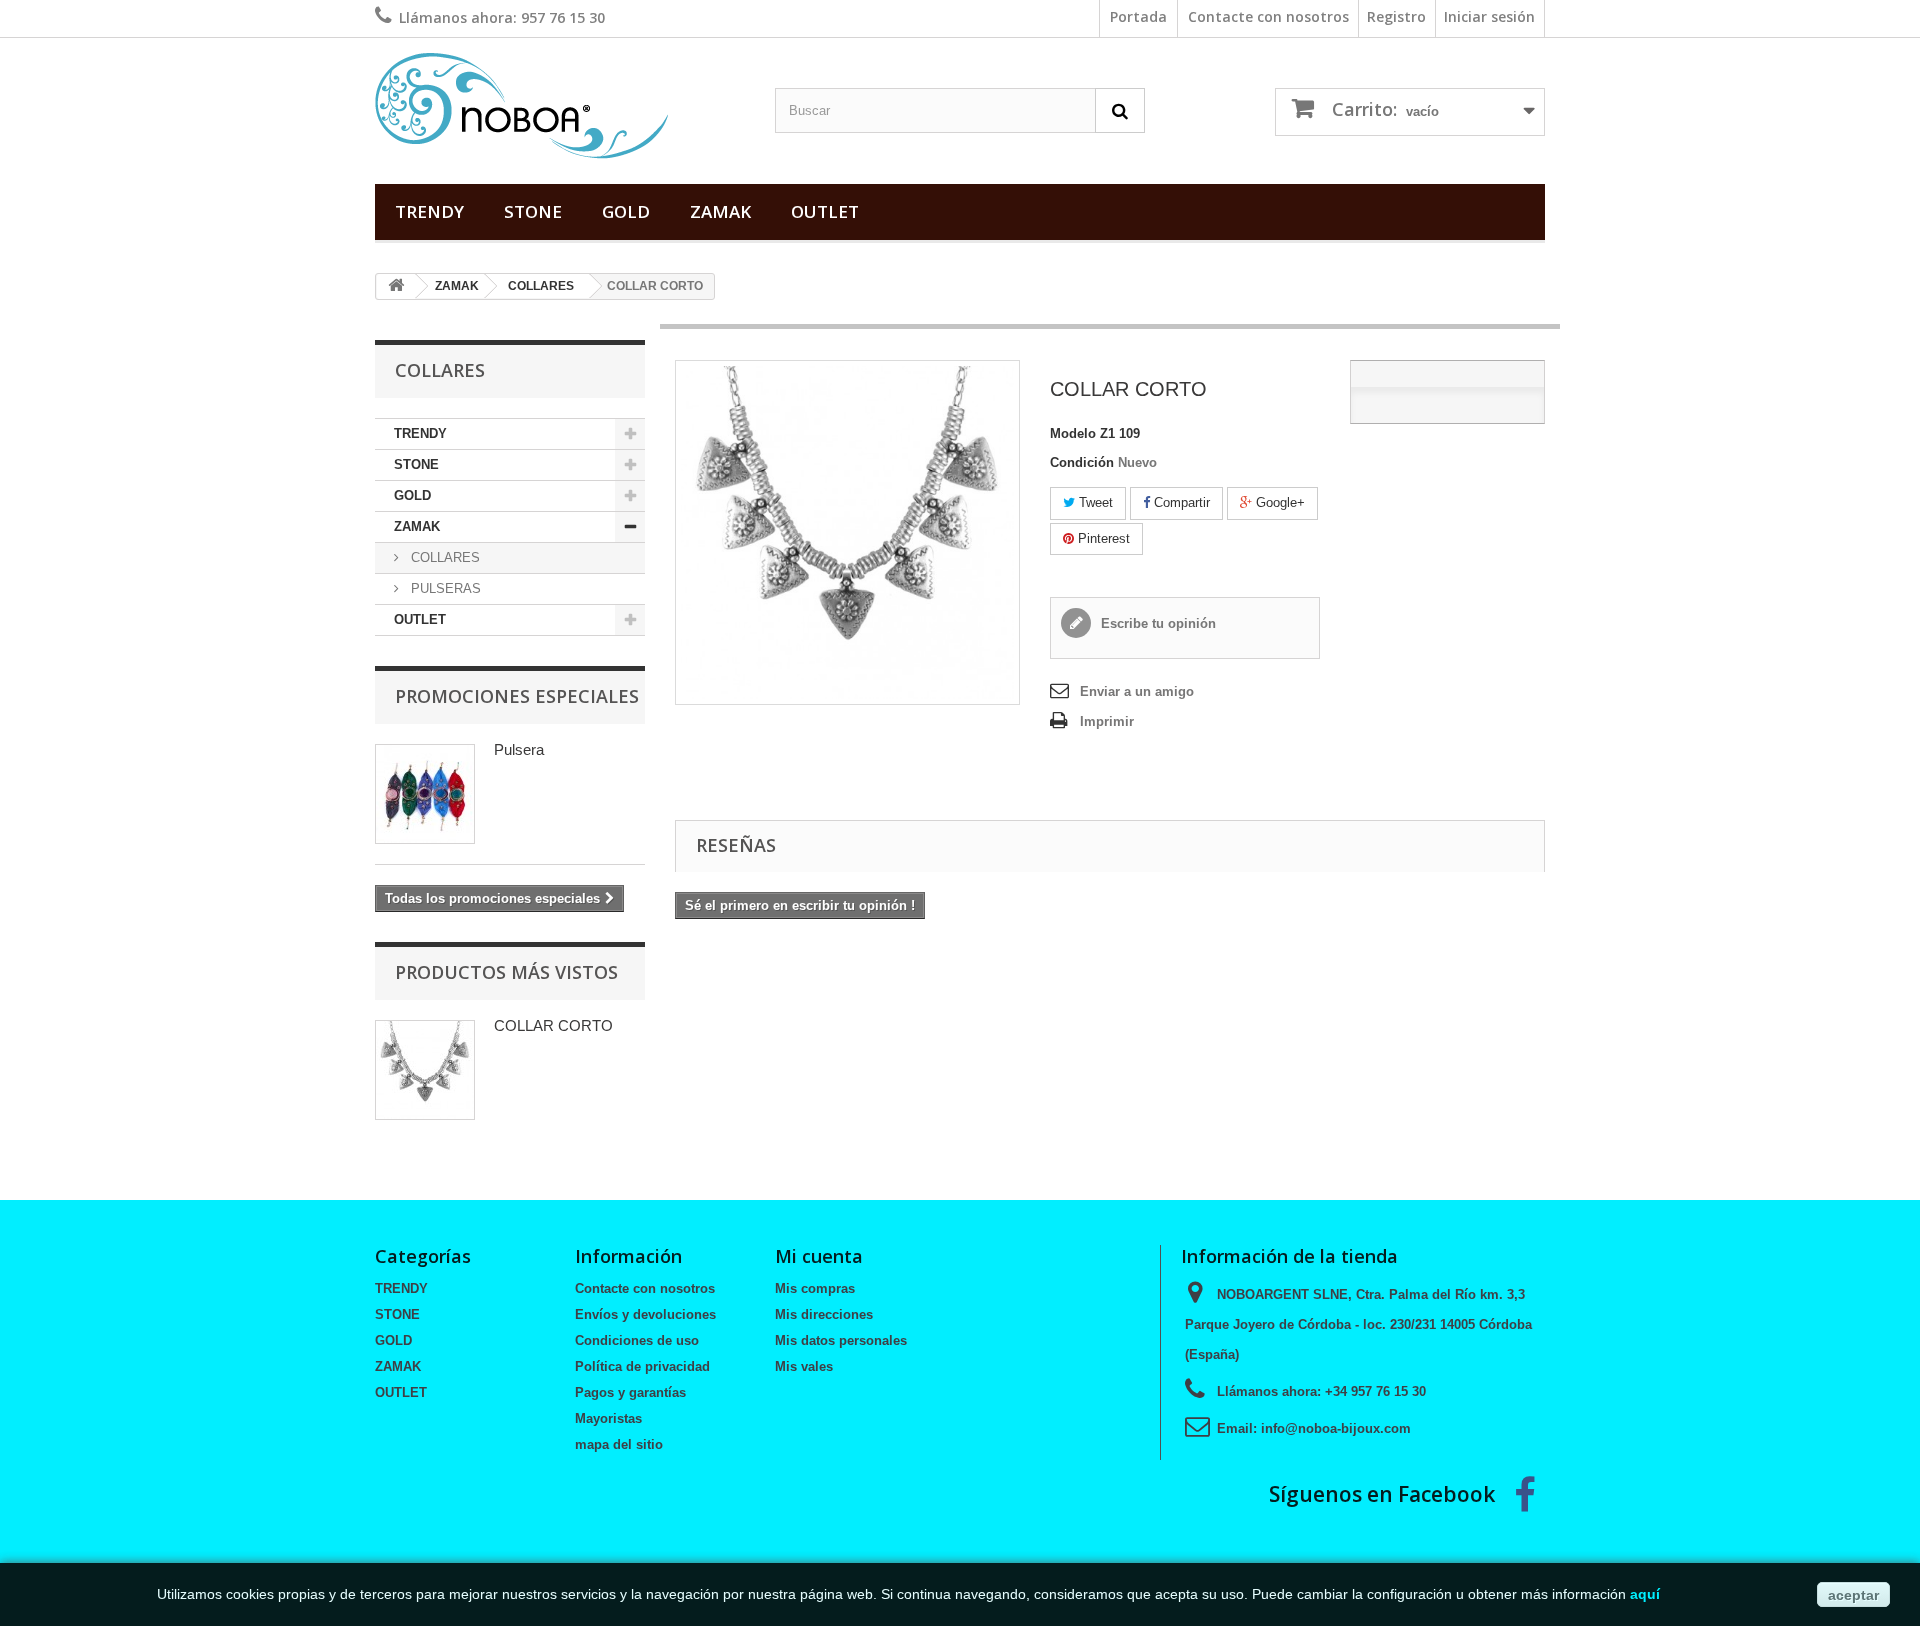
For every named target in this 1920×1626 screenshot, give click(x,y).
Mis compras (815, 1288)
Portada (1138, 16)
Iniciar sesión (1489, 16)
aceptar (1853, 1595)
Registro (1396, 16)
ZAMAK (720, 211)
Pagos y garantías (630, 1392)
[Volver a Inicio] (396, 286)
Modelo (1073, 433)
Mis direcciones (824, 1314)
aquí (1645, 1594)
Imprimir (1107, 721)
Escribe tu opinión (1156, 623)
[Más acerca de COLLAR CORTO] (425, 1070)
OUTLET (825, 211)
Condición (1082, 462)
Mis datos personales (841, 1340)
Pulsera (519, 749)
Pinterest (1102, 538)
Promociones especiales (517, 696)
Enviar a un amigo (1137, 691)
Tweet (1094, 502)
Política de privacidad (642, 1366)
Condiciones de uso (637, 1340)
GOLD (626, 211)
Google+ (1278, 502)
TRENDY (429, 211)
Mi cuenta (819, 1256)
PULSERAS (444, 588)
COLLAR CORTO (553, 1025)
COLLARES (541, 286)
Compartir (1180, 502)
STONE (533, 211)
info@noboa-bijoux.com (1336, 1428)
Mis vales (804, 1366)
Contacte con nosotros (1268, 16)
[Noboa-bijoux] (560, 106)
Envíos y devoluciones (645, 1314)
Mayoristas (608, 1418)
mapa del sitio (619, 1444)
